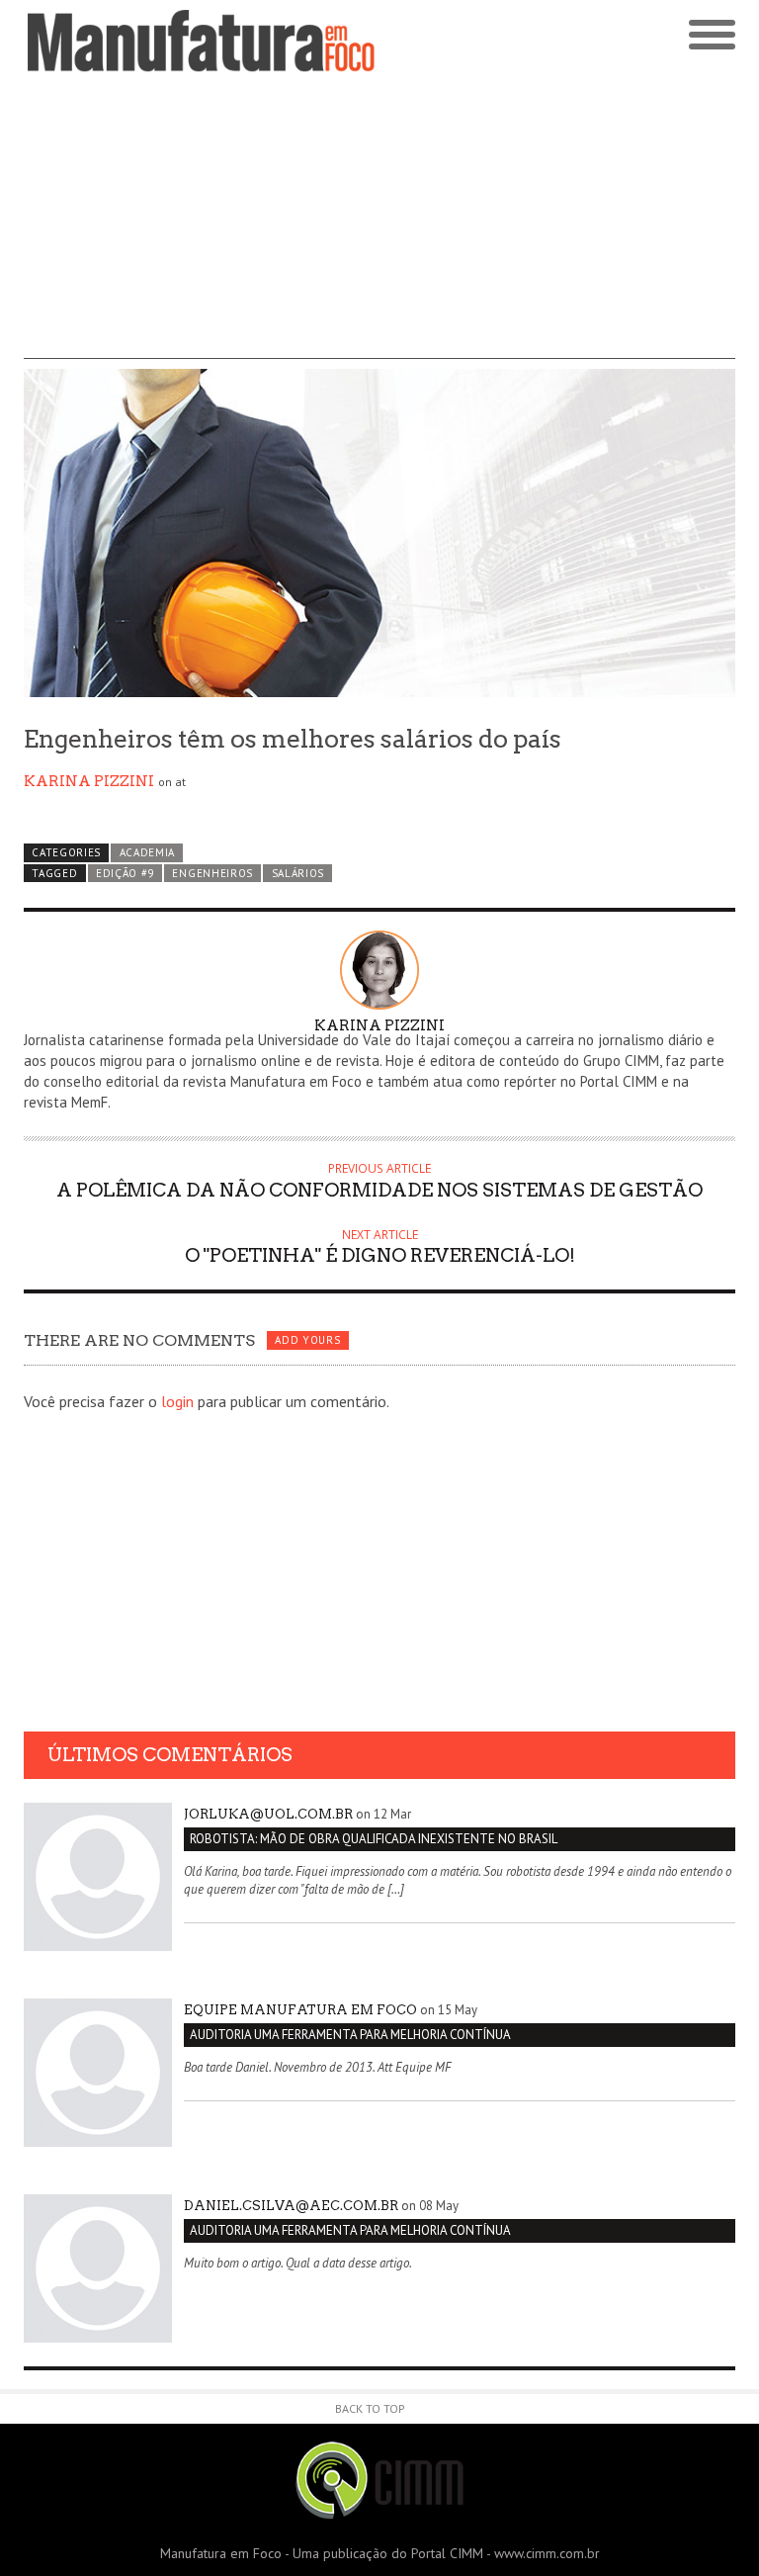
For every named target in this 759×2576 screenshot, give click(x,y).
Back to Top (370, 2408)
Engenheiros (212, 873)
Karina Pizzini (89, 781)
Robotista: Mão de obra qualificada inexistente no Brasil (374, 1839)
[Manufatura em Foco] (202, 41)
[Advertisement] (379, 221)
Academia (148, 852)
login (177, 1401)
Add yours (307, 1340)
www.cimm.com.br (547, 2553)
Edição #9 (125, 873)
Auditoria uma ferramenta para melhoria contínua (350, 2035)
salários (298, 873)
